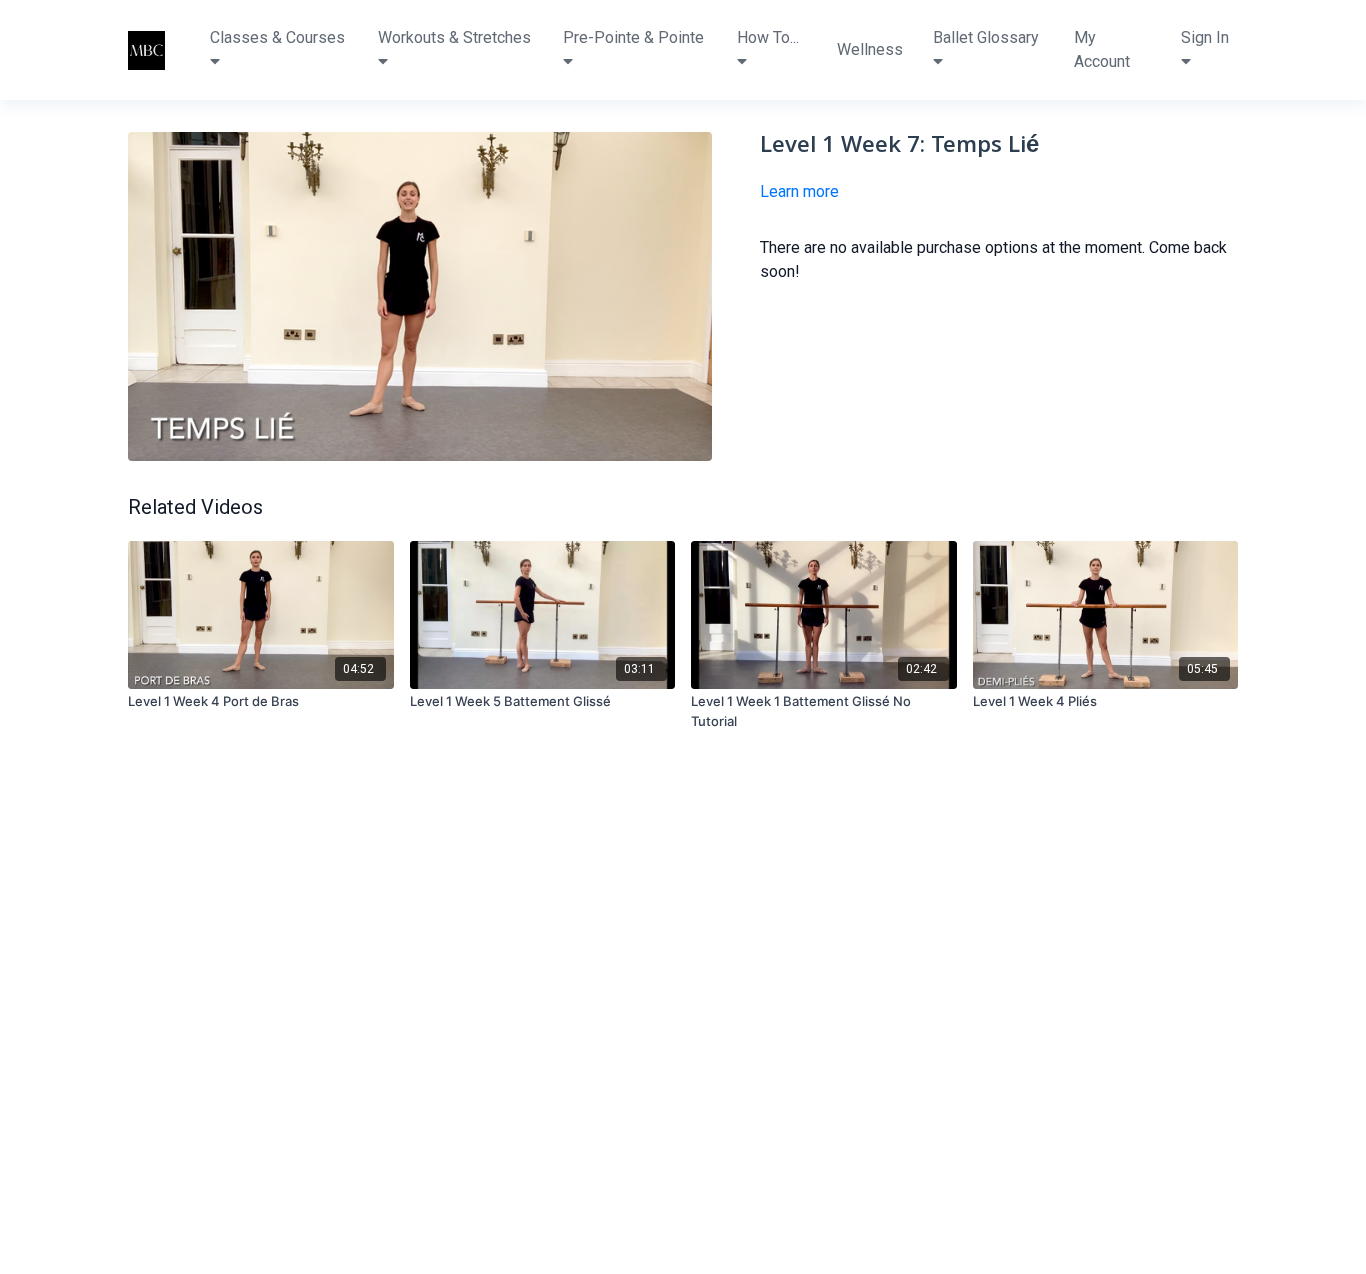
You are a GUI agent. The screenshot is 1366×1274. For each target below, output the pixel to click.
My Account (1102, 49)
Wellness (870, 49)
